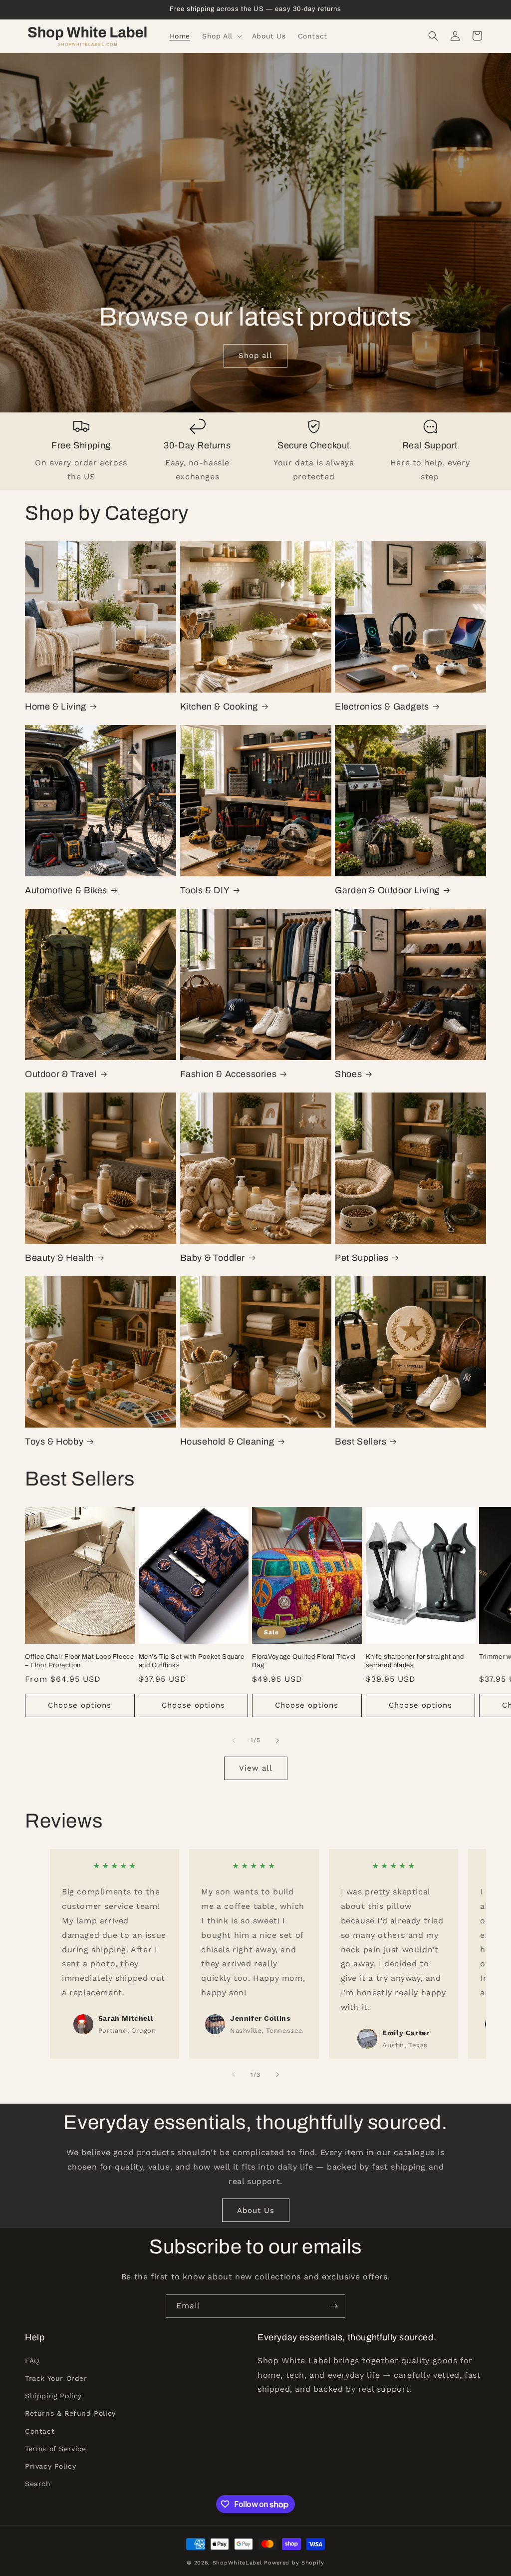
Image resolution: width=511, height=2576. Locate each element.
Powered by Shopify (294, 2563)
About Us (256, 2210)
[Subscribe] (334, 2306)
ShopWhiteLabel (237, 2563)
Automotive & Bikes (66, 890)
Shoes (348, 1074)
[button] (221, 36)
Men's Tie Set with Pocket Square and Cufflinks (192, 1661)
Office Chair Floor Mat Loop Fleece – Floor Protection (79, 1661)
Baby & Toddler (213, 1258)
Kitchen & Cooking (219, 707)
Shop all (255, 356)
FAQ (32, 2361)
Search (38, 2484)
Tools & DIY (205, 890)
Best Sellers (361, 1442)
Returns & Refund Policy (70, 2413)
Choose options (80, 1705)
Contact (40, 2431)
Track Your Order (56, 2378)
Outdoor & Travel (61, 1074)
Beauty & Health (59, 1258)
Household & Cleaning (227, 1442)
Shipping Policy (53, 2396)
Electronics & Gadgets (382, 707)
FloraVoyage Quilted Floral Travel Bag (304, 1661)
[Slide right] (277, 1741)
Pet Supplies (362, 1258)
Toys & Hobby (54, 1442)
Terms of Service (56, 2449)
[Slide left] (234, 1741)
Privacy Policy (50, 2466)
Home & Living (56, 707)
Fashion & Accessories (229, 1074)
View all (256, 1768)
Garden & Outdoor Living (387, 890)
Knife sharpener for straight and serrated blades (415, 1661)
